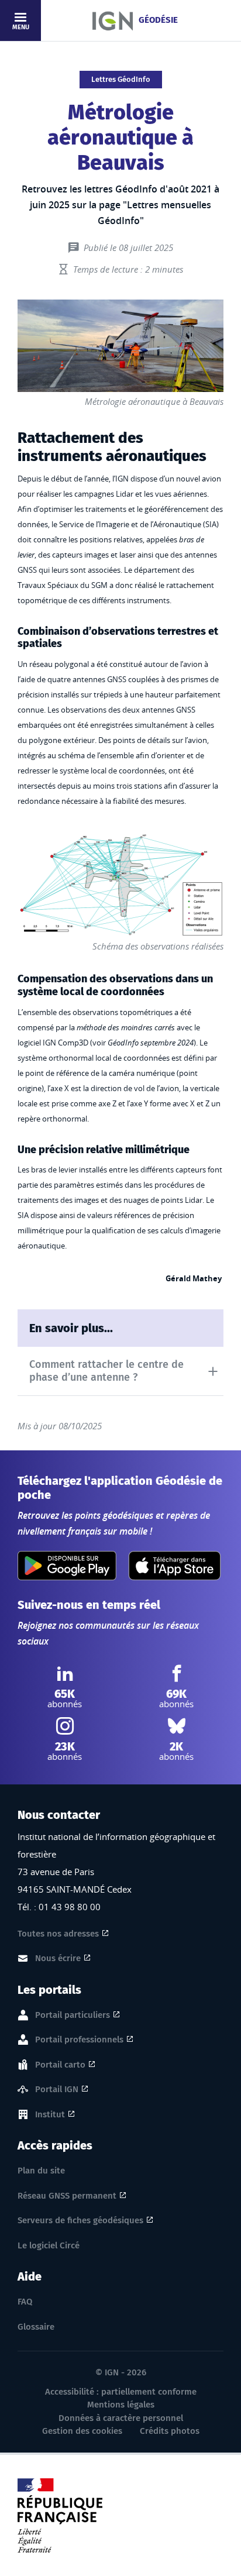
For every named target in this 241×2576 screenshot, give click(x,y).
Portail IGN (57, 2089)
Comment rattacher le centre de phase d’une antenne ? (106, 1371)
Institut (50, 2114)
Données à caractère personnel (121, 2418)
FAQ (25, 2302)
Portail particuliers (73, 2015)
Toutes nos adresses (58, 1934)
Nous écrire (58, 1958)
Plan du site (41, 2171)
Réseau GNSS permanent (67, 2196)
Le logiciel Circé (49, 2245)
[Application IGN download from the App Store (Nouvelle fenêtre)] (175, 1566)
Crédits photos (170, 2431)
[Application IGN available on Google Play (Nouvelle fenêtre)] (67, 1566)
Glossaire (36, 2327)
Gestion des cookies (82, 2431)
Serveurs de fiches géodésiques (80, 2220)
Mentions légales (121, 2405)
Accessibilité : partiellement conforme (121, 2392)
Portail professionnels (79, 2040)
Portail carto (60, 2065)
